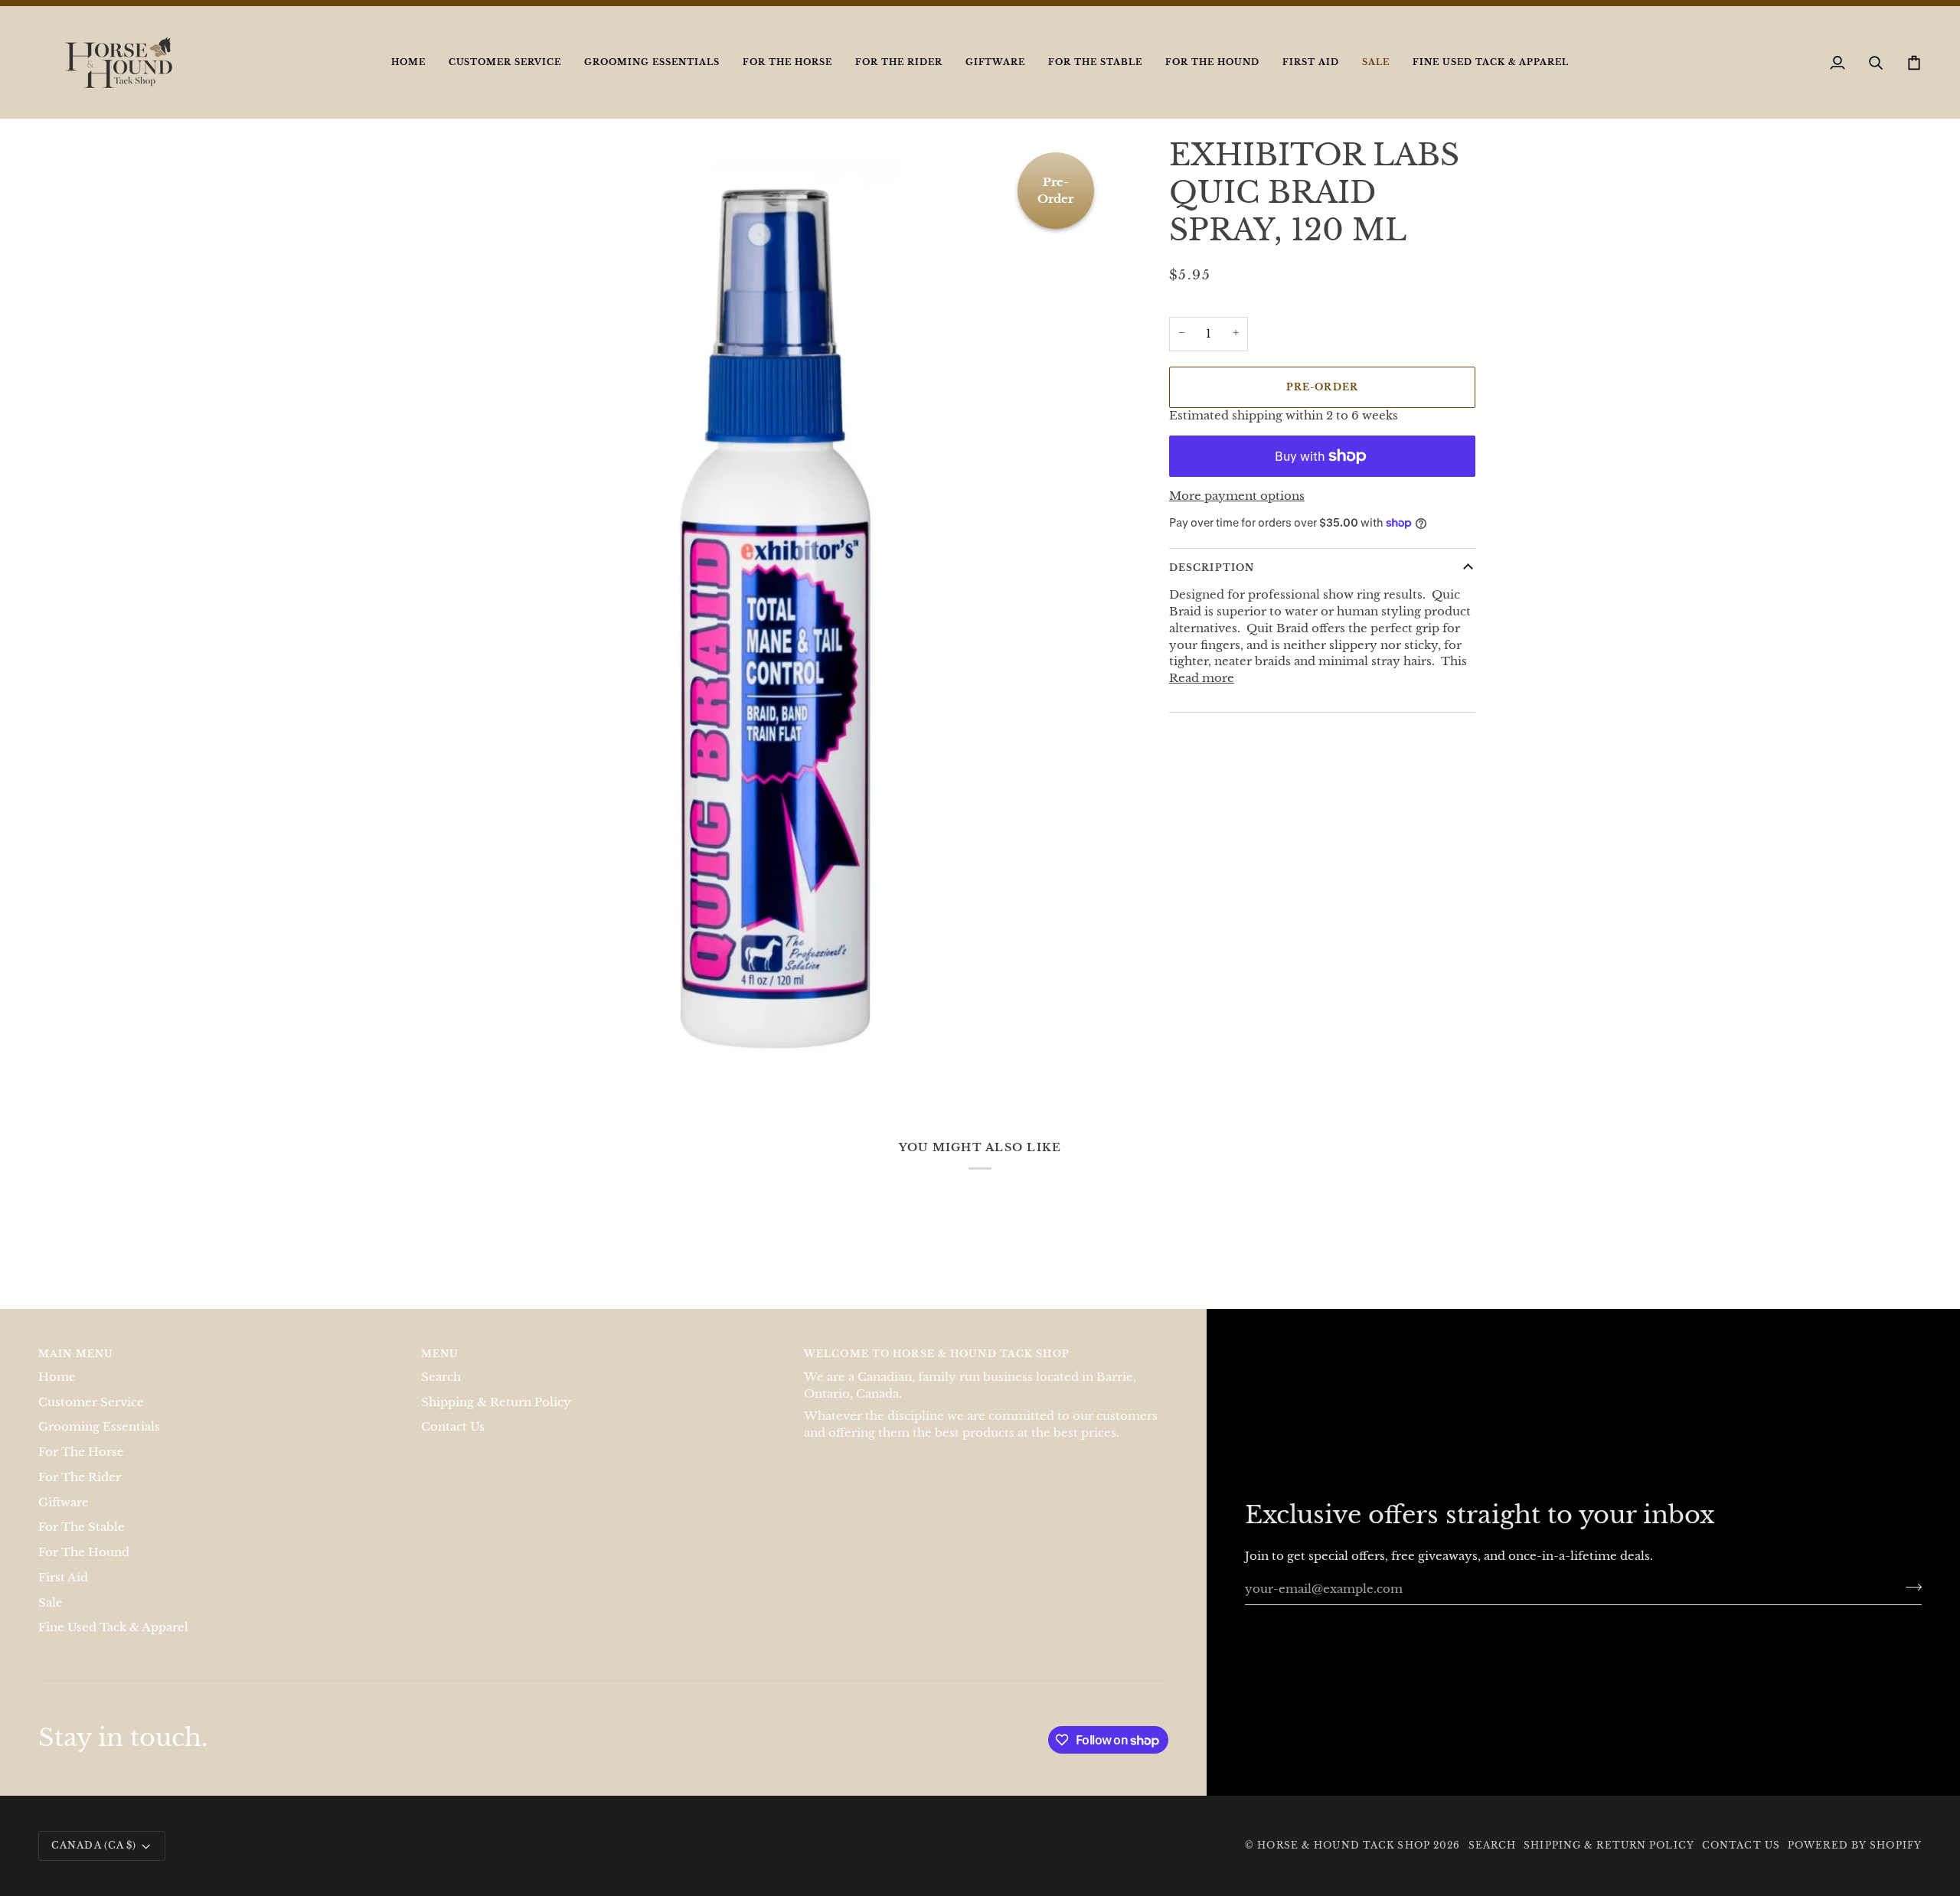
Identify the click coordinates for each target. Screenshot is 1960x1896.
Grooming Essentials (99, 1443)
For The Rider (80, 1493)
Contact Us (453, 1443)
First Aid (63, 1594)
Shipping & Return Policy (496, 1418)
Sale (51, 1618)
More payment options (1237, 512)
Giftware (64, 1518)
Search (441, 1393)
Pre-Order (1322, 403)
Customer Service (91, 1418)
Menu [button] (440, 1370)
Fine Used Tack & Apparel (113, 1643)
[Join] (1909, 1603)
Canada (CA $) (94, 1861)
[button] (505, 78)
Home (57, 1393)
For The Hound (84, 1568)
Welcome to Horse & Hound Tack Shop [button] (937, 1370)
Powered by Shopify (1855, 1861)
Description (1212, 584)
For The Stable (82, 1543)
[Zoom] (492, 1074)
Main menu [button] (76, 1370)
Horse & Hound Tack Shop (1345, 1861)
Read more (1202, 694)
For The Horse (81, 1468)
